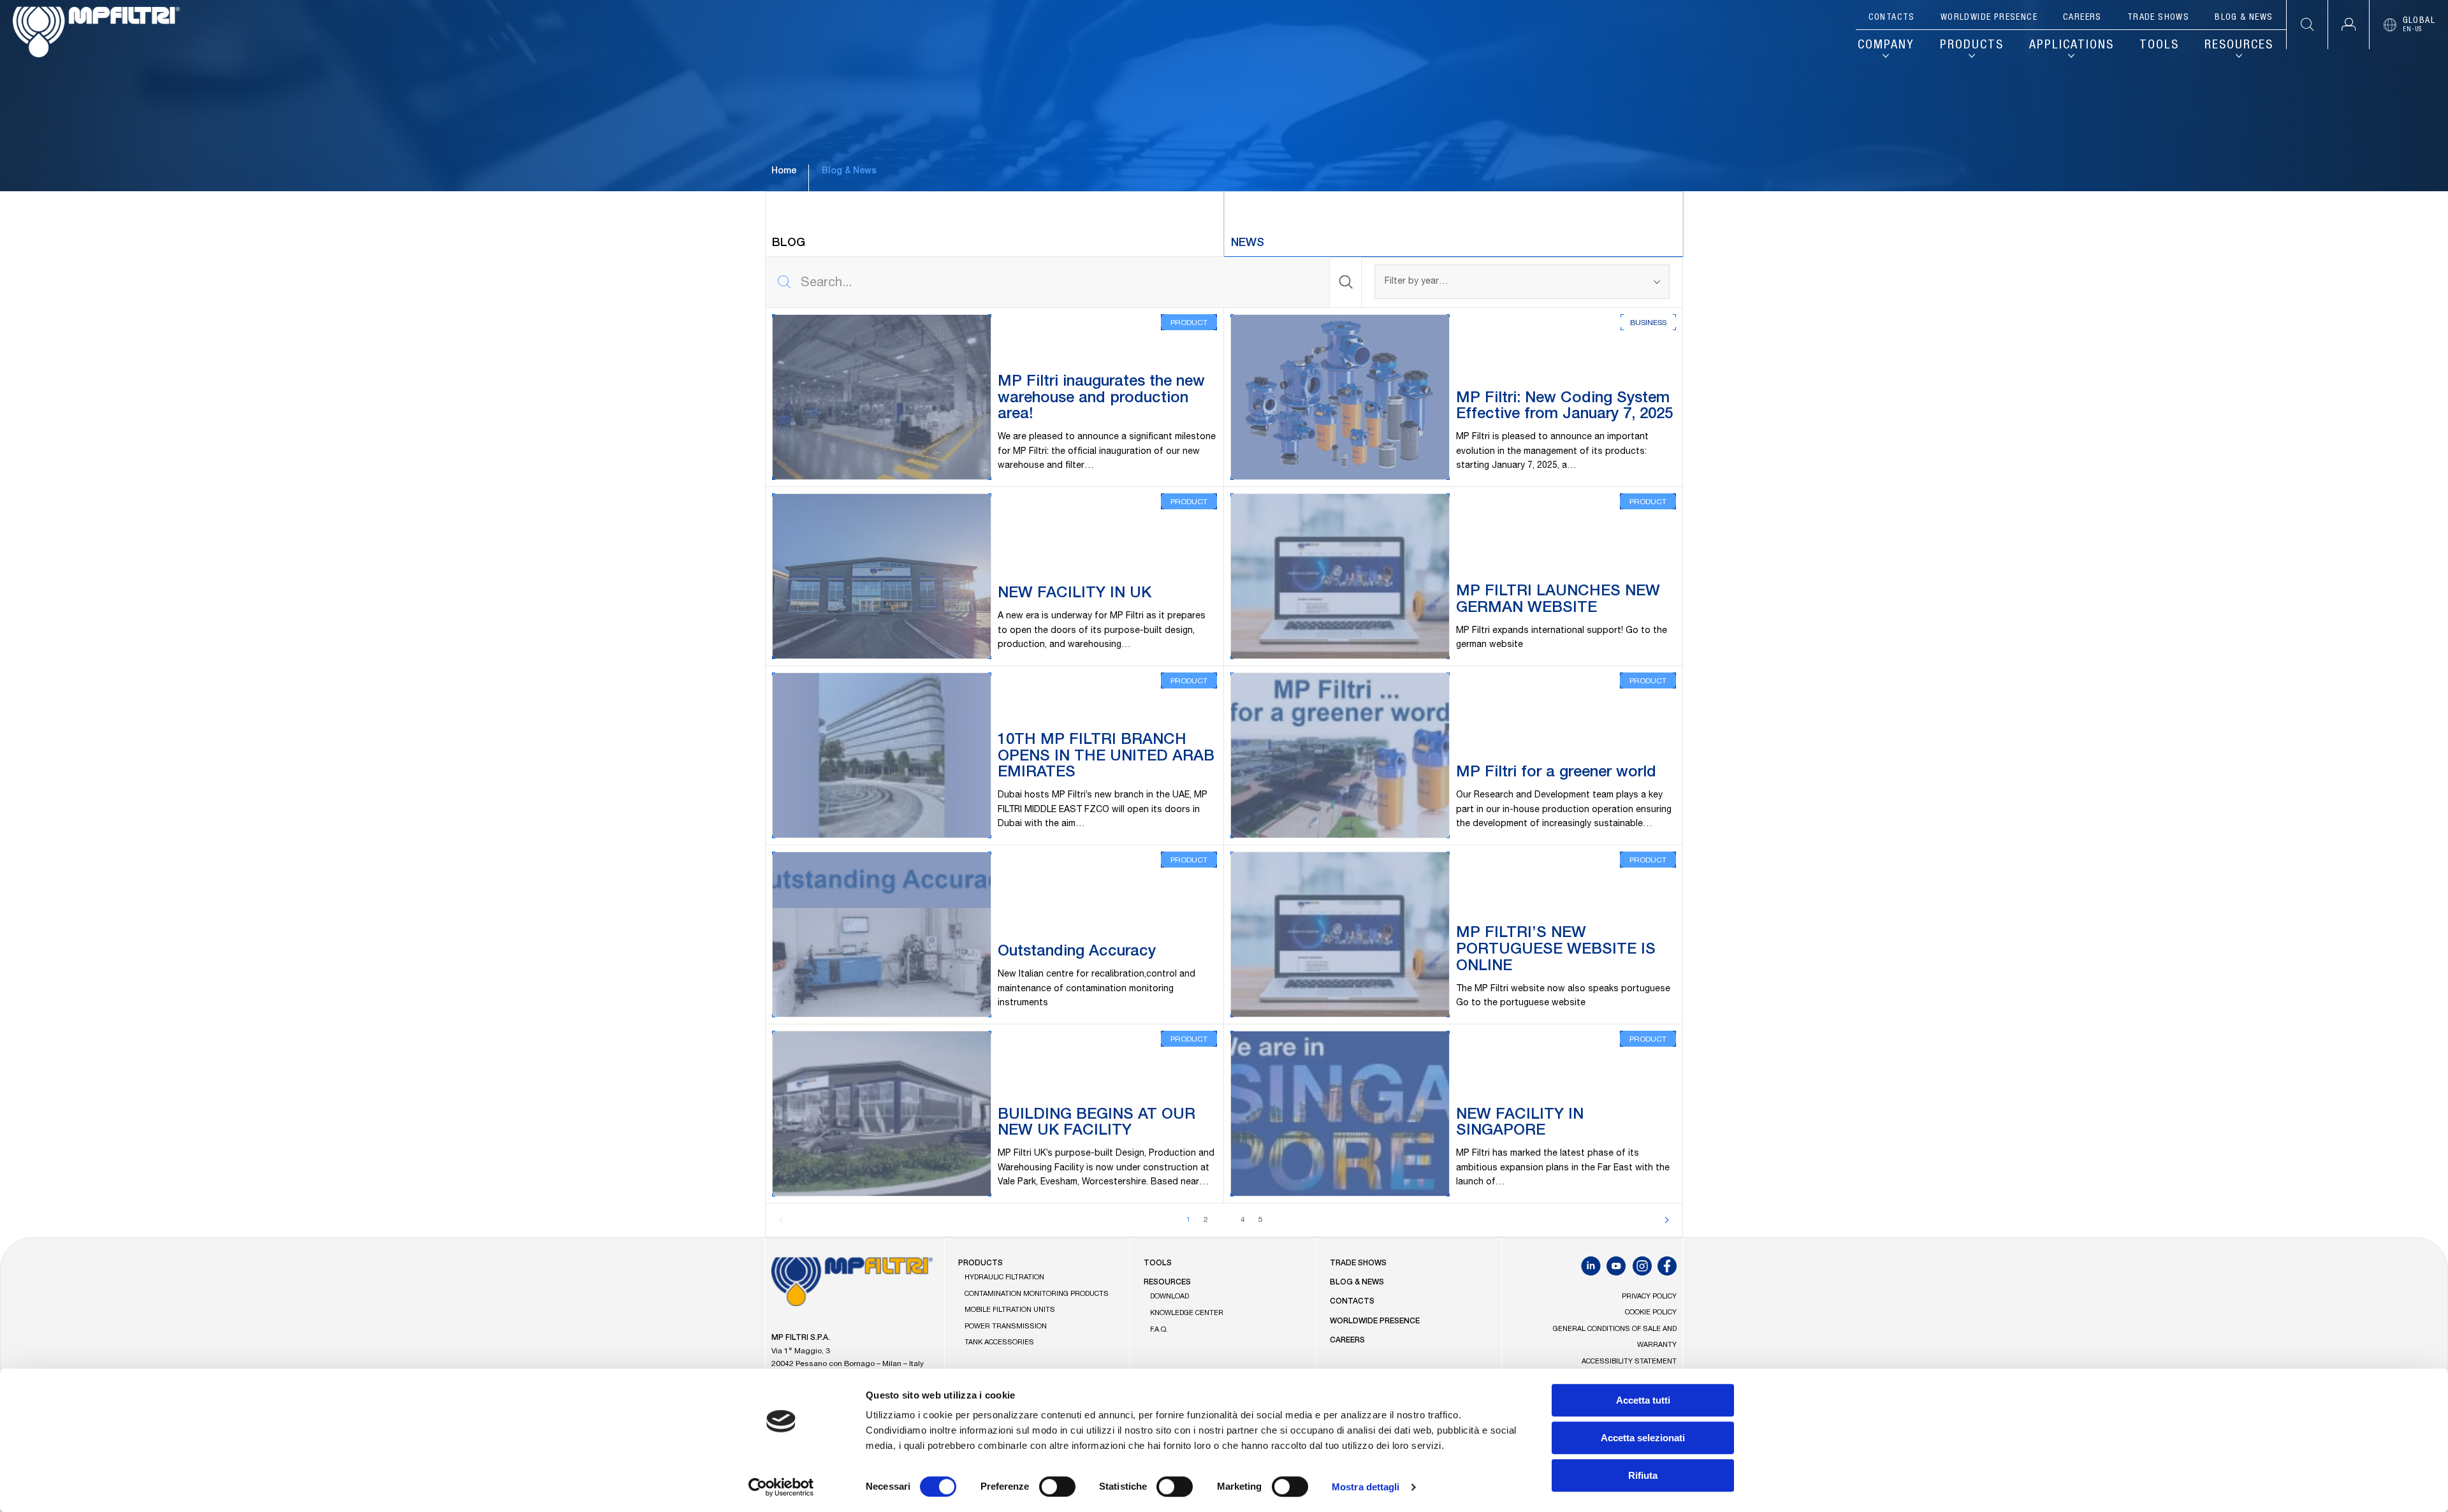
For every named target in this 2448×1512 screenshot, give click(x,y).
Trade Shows (2158, 18)
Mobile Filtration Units (1010, 1310)
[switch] (1057, 1487)
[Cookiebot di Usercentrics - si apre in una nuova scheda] (781, 1487)
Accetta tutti (1643, 1400)
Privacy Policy (1649, 1297)
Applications (2072, 46)
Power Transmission (1006, 1327)
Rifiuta (1643, 1475)
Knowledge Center (1187, 1313)
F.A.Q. (1159, 1330)
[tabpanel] (1224, 747)
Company (1886, 46)
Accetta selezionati (1643, 1438)
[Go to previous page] (782, 1220)
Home (784, 171)
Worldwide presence (1989, 18)
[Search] (1346, 282)
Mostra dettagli (1366, 1487)
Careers (2082, 18)
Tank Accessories (999, 1343)
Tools (2159, 46)
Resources (2239, 46)
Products (1972, 46)
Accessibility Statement (1629, 1362)
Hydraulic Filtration (1004, 1278)
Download (1169, 1297)
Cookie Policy (1651, 1313)
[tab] (994, 224)
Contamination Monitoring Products (1037, 1294)
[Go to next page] (1666, 1220)
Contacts (1892, 18)
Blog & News (2244, 18)
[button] (2348, 25)
